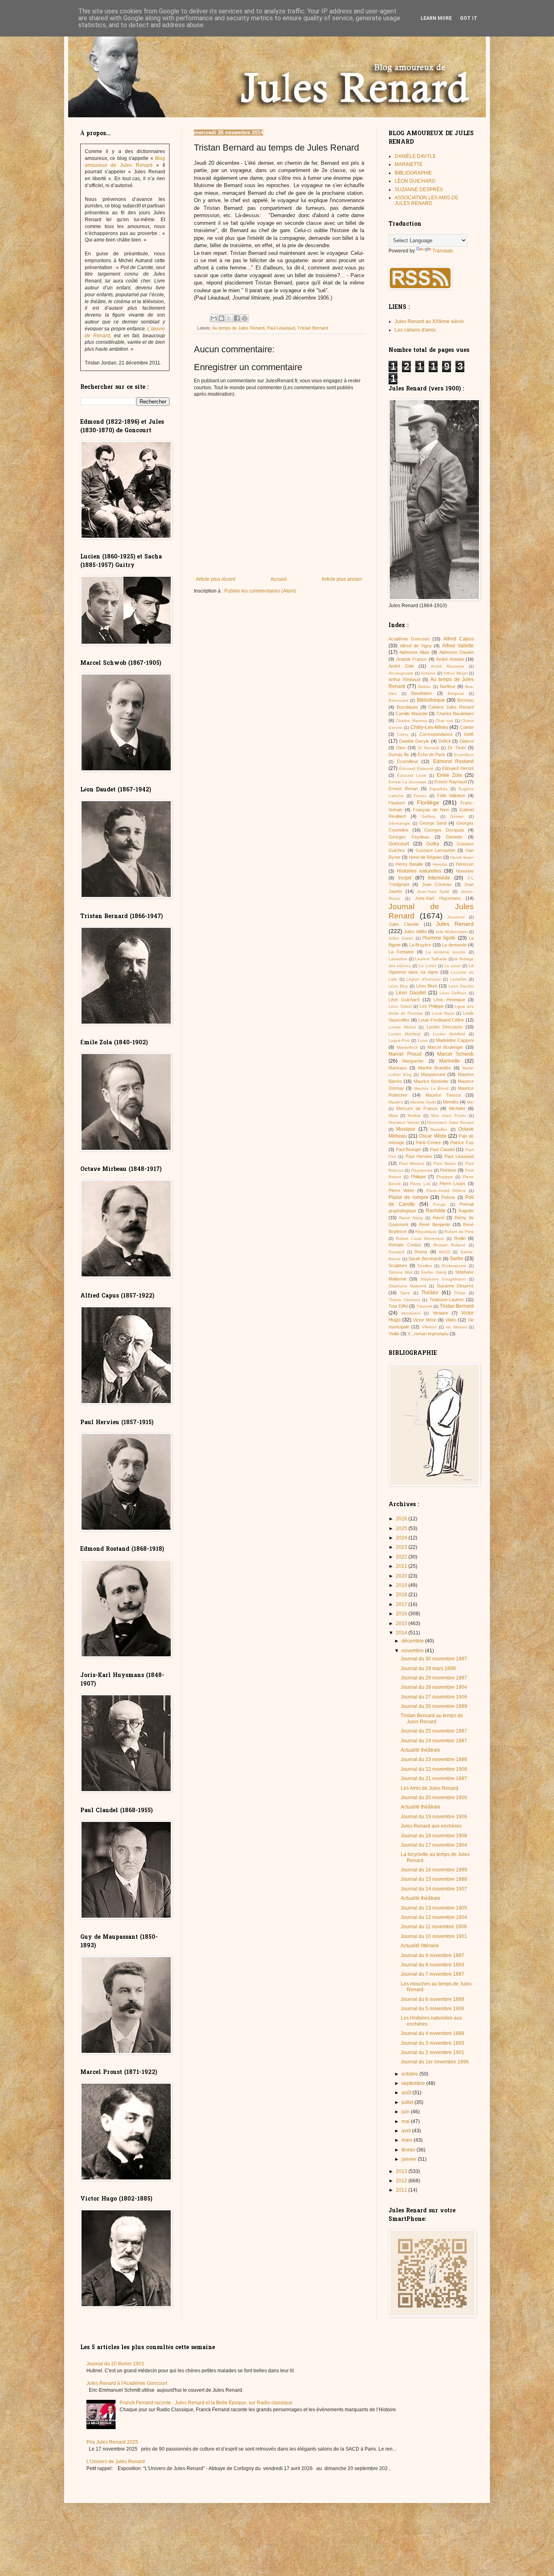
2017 (402, 1604)
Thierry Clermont (404, 1300)
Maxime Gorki (423, 1102)
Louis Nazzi (443, 1013)
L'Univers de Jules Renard (116, 2462)
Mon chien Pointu (449, 1116)
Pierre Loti (420, 1184)
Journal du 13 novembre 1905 (434, 1908)
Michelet (457, 1108)
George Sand (433, 823)
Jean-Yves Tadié (433, 891)
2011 (402, 2190)
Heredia (440, 864)
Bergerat (456, 693)
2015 (402, 1623)
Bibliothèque (431, 700)
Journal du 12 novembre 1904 (434, 1917)
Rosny (421, 1252)
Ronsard (396, 1252)
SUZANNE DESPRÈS (419, 190)
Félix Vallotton (451, 795)
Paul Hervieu (419, 1156)
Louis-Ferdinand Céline (441, 1020)
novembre (413, 1651)
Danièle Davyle (414, 741)
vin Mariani (456, 1327)
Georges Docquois (444, 830)
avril (407, 2131)
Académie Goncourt (409, 639)
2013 (402, 2171)
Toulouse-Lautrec (447, 1300)
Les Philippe (432, 1006)
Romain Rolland (450, 1245)
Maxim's (396, 1102)
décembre (413, 1641)
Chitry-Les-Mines (429, 727)
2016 (402, 1614)
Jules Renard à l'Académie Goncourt (127, 2383)
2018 (402, 1595)
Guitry (433, 844)
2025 (402, 1528)
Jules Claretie (404, 924)
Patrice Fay (462, 1142)
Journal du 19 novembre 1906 (434, 1817)
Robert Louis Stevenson (420, 1238)
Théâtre (430, 1293)
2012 (402, 2181)
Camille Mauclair (411, 714)
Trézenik (424, 1306)
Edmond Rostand (454, 761)
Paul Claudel (442, 1149)
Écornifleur (408, 761)
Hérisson (465, 864)
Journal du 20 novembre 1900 (434, 1798)
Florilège (428, 802)
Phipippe (445, 1177)
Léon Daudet (411, 993)
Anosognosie (401, 673)
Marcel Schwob (455, 1054)
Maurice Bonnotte (431, 1081)
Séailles (425, 1266)
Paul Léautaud (281, 328)
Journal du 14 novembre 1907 (434, 1889)
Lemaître (458, 979)
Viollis (394, 1334)
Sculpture (398, 1265)
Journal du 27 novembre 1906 (434, 1697)
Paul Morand (412, 1163)
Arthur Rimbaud (404, 679)
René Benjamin (434, 1224)
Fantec (420, 796)
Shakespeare (454, 1266)
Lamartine (398, 959)
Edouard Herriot (458, 768)
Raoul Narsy (411, 1218)
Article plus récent (216, 579)
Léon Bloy (398, 986)
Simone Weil (400, 1272)
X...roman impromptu (428, 1334)
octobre (410, 2074)
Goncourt (399, 844)
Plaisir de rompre (408, 1197)
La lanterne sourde (446, 952)
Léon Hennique (449, 1000)
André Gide (401, 666)
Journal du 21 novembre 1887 (434, 1778)
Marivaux (398, 1068)
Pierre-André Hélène (446, 1191)
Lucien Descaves (445, 1027)
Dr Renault (428, 748)
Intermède (439, 878)
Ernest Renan (403, 789)
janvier (410, 2159)
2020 (402, 1576)
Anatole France (412, 659)
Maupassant (433, 1074)
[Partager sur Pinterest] (245, 318)
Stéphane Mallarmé (408, 1286)
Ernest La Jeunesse (408, 782)
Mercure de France (417, 1108)
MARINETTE (409, 164)
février (409, 2150)
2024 (402, 1538)
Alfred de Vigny (416, 646)
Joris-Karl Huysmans (438, 898)
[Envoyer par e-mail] (214, 318)
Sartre (456, 1259)
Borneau (465, 700)
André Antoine (450, 659)
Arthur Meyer (455, 673)
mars (408, 2140)
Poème (448, 1197)
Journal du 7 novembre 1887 (433, 1974)
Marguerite (413, 1061)
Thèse (460, 1293)
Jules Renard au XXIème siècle (429, 321)
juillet (408, 2102)
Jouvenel (456, 917)
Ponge (439, 1204)
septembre (414, 2083)
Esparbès (438, 789)
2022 (402, 1557)
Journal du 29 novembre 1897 (434, 1678)
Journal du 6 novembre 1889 (433, 1999)
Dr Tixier (457, 748)
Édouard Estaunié (416, 768)
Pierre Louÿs (453, 1183)
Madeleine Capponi (455, 1040)
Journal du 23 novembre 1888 (434, 1759)
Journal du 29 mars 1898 (428, 1668)
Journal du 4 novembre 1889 (433, 2033)
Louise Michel (402, 1027)
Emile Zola (449, 775)
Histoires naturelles (419, 871)
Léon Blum (427, 986)
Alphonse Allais (414, 652)
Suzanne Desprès (455, 1286)
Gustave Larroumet (436, 850)
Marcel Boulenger (445, 1047)
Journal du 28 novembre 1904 (434, 1687)
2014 (402, 1633)
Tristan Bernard (313, 328)
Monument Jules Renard (450, 1122)
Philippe (418, 1177)
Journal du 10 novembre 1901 (434, 1936)
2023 (402, 1547)
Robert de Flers (459, 1232)
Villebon (429, 1327)
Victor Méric (425, 1320)
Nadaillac (439, 1129)
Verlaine (440, 1313)
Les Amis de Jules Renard (429, 1788)
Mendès (451, 1102)
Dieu (401, 748)
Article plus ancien (342, 579)
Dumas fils (399, 754)
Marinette (450, 1061)
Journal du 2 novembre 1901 (433, 2052)
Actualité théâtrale (421, 1750)
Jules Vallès (415, 931)
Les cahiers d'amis (415, 330)
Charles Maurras (411, 721)
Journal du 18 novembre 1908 (434, 1836)
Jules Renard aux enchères (431, 1826)
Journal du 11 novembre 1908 (434, 1927)
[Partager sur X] (229, 318)
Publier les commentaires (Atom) (260, 591)
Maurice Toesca (443, 1095)
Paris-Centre (428, 1142)
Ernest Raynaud (451, 782)
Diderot (467, 741)
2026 (402, 1519)
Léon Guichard (404, 1000)
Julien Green (401, 938)
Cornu (403, 734)
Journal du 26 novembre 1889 (434, 1706)
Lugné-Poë (399, 1040)
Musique (406, 1129)
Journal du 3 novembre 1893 (433, 2043)
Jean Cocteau (437, 884)
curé (469, 734)
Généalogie (399, 823)
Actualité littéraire (420, 1946)
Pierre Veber (402, 1190)
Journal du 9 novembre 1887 (433, 1955)
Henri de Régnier (425, 857)
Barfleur (448, 686)
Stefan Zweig (434, 1272)
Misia (393, 1116)
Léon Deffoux (453, 993)
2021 (402, 1566)
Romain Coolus (405, 1245)
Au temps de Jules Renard (238, 328)
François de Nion (431, 810)
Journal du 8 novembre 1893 (433, 1965)
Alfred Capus (458, 639)
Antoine (428, 673)
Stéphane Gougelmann (443, 1279)
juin (406, 2112)
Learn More (436, 18)
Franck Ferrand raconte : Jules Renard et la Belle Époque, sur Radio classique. (207, 2403)
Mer (470, 1102)
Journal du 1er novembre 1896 (435, 2062)
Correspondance (436, 734)
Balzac (424, 687)
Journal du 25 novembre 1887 (434, 1731)
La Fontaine (401, 952)
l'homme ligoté (439, 938)
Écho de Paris (432, 754)
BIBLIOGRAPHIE (413, 173)
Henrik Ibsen (462, 857)
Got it (469, 18)
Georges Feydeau (409, 837)
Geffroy (428, 816)
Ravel (438, 1218)
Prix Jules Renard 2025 (112, 2442)
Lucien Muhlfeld (449, 1034)
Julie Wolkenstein (451, 932)
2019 (402, 1585)
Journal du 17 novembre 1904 (434, 1845)
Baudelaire (422, 693)
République (426, 1232)
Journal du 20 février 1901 (115, 2364)
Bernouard (398, 700)
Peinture (448, 1170)
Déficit (444, 741)
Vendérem (411, 1313)
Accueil (279, 579)
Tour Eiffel (398, 1306)
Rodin (460, 1238)
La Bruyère (420, 945)
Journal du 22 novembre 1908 (434, 1769)
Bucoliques (407, 707)
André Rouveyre (448, 666)
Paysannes (422, 1170)
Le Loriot (427, 966)
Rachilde (436, 1211)
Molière (414, 1116)
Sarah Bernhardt (425, 1259)
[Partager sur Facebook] (237, 318)
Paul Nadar (445, 1163)
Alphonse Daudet (456, 652)
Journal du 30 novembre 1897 (434, 1659)
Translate (443, 251)
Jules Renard (455, 924)
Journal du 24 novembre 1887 (434, 1741)
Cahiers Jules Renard (451, 707)
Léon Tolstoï (400, 1006)
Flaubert (397, 803)
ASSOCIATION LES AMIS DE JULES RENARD (426, 200)
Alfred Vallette (458, 646)
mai (406, 2121)
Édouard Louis (412, 775)
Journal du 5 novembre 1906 (433, 2009)
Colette (467, 727)
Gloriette (454, 837)
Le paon (453, 966)
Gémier (457, 816)
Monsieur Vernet (404, 1122)
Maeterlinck (407, 1047)
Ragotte (466, 1211)
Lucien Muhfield (405, 1034)
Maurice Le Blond (432, 1088)
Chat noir (444, 721)
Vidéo (451, 1320)
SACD (444, 1252)
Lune (423, 1040)
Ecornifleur (464, 755)
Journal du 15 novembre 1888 (434, 1879)
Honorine (465, 871)
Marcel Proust (405, 1054)
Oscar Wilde (433, 1136)
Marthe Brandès (435, 1068)
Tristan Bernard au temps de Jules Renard (432, 1718)
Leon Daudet (461, 986)
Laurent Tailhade (431, 959)
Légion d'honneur (424, 979)
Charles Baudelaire (455, 714)
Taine (405, 1293)
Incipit (405, 878)
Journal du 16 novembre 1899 (434, 1870)
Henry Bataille (409, 864)
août (407, 2093)
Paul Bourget (409, 1149)
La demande (454, 945)
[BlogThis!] (221, 318)
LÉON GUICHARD (415, 181)
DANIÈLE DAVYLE (415, 156)
